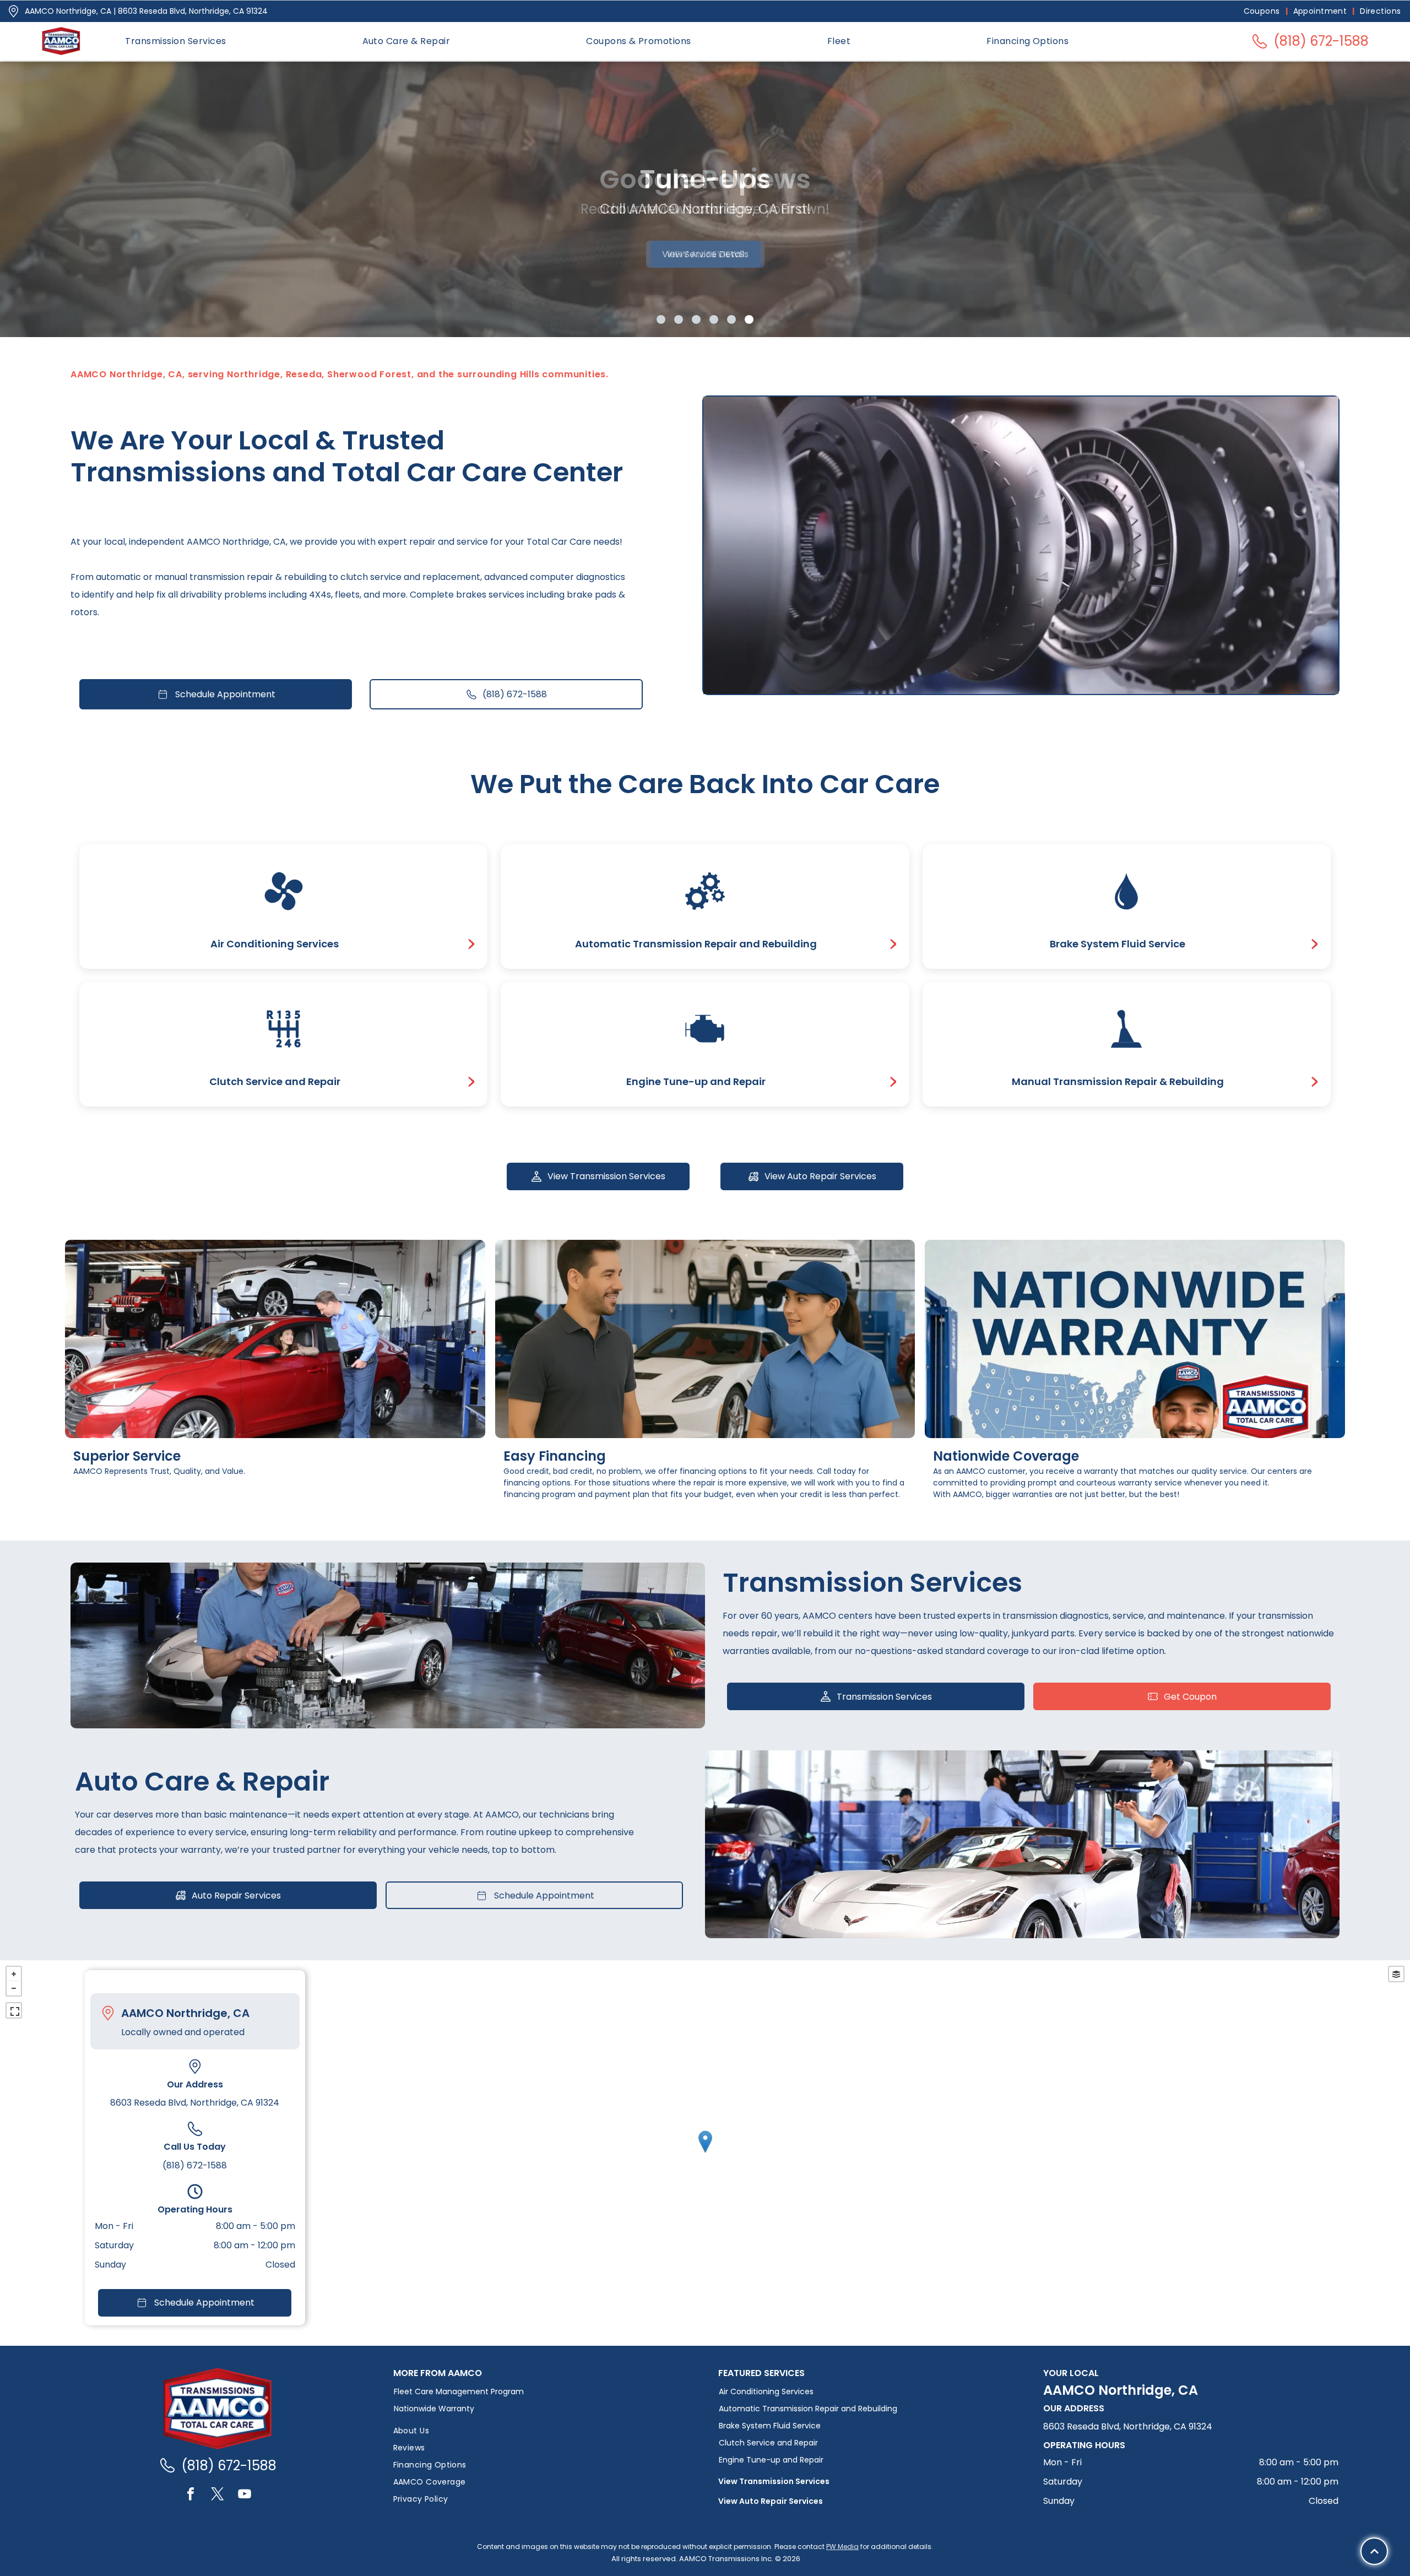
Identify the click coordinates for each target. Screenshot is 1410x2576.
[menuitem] (1263, 11)
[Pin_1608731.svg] (13, 11)
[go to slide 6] (749, 319)
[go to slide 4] (714, 319)
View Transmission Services (774, 2481)
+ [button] (14, 1974)
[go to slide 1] (661, 319)
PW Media (842, 2547)
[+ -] (705, 2153)
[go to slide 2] (679, 319)
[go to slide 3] (696, 319)
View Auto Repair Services (771, 2501)
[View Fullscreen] (14, 2010)
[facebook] (191, 2495)
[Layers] (1396, 1974)
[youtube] (245, 2495)
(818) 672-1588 (195, 2165)
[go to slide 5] (731, 319)
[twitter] (218, 2495)
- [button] (14, 1988)
